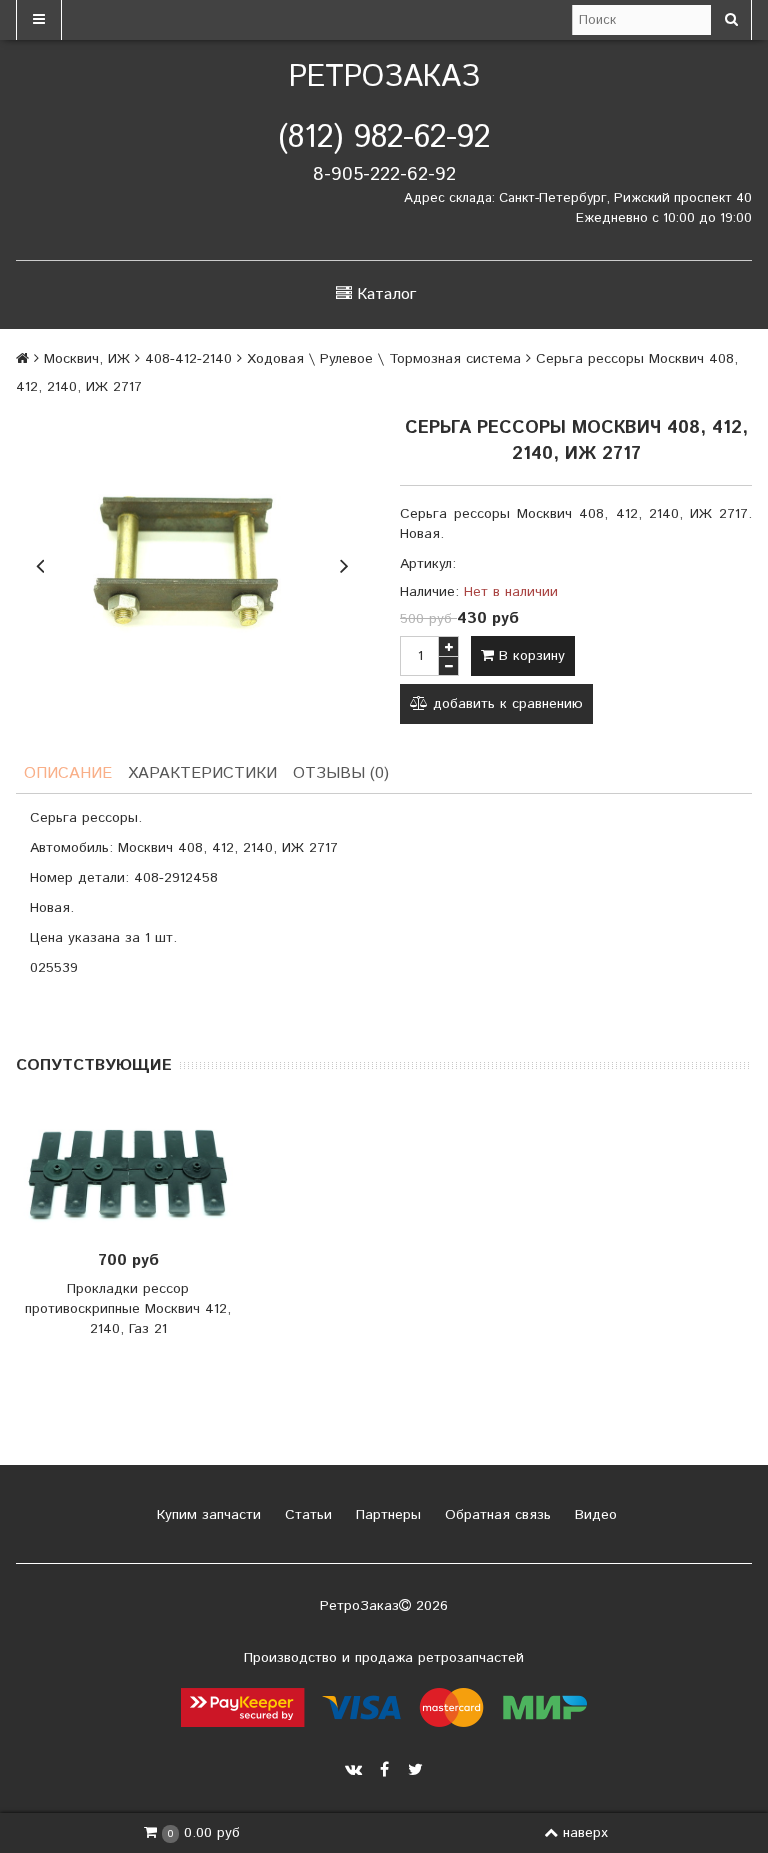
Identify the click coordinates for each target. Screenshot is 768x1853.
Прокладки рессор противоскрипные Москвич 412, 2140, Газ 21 (128, 1309)
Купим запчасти (206, 1515)
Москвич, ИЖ (87, 359)
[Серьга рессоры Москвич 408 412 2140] (192, 563)
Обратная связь (495, 1515)
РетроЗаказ (384, 77)
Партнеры (386, 1515)
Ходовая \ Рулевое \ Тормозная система (384, 359)
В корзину (529, 656)
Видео (593, 1515)
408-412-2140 (188, 359)
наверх (585, 1833)
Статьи (306, 1515)
